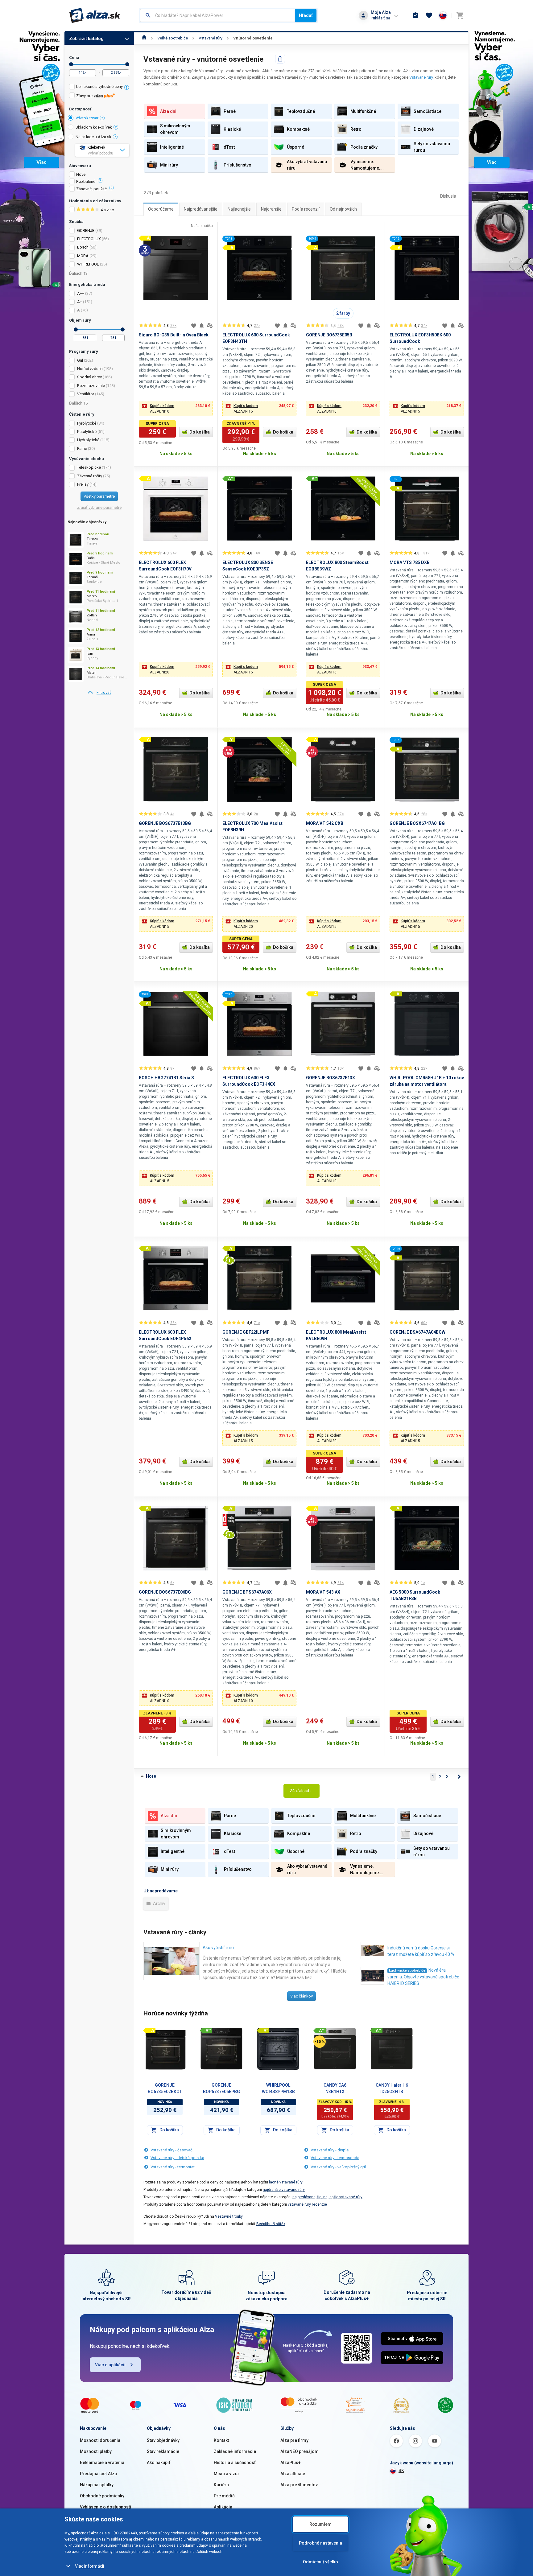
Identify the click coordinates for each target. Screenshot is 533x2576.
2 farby (343, 313)
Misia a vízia (226, 2474)
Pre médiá (224, 2496)
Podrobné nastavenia (320, 2543)
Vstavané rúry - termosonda (335, 2158)
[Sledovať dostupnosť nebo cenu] (202, 326)
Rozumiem (320, 2524)
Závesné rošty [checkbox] (90, 476)
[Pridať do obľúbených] (194, 326)
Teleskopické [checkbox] (89, 467)
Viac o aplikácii (110, 2365)
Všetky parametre (99, 496)
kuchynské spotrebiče (407, 1971)
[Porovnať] (210, 326)
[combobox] (218, 15)
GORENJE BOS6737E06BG (165, 1592)
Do (127, 64)
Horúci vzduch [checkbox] (90, 369)
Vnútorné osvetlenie (253, 38)
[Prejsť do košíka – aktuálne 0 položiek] (460, 15)
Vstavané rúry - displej (330, 2150)
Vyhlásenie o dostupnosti (105, 2507)
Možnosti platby (96, 2451)
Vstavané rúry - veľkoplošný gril (338, 2167)
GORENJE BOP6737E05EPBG (221, 2088)
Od (71, 64)
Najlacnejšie (239, 209)
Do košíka (200, 432)
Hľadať (306, 15)
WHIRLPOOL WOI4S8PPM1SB (278, 2088)
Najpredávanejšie (201, 209)
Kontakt (221, 2440)
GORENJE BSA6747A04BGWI (418, 1332)
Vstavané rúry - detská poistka (177, 2158)
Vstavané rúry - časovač (171, 2150)
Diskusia (448, 196)
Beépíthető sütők (271, 2224)
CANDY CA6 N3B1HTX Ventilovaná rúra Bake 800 (335, 2089)
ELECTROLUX (89, 239)
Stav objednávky (163, 2440)
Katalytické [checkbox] (87, 432)
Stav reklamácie (163, 2451)
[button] (176, 409)
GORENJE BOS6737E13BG (165, 823)
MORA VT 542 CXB (325, 823)
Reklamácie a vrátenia (102, 2463)
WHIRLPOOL (88, 264)
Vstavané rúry (211, 38)
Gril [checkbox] (80, 360)
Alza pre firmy (294, 2440)
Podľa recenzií (306, 209)
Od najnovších (343, 209)
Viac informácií (89, 2566)
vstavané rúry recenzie (307, 2204)
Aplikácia (223, 2507)
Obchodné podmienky (102, 2496)
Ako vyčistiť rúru (218, 1948)
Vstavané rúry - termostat (173, 2167)
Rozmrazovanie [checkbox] (91, 386)
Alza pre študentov (299, 2485)
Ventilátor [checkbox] (86, 394)
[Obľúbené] (429, 15)
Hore (151, 1776)
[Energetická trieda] (149, 2030)
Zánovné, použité (91, 189)
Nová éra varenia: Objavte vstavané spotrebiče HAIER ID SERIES (423, 1977)
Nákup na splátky (97, 2485)
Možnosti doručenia (100, 2440)
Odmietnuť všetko (320, 2562)
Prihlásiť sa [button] (380, 18)
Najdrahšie (271, 209)
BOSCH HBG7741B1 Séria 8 (166, 1078)
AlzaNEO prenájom (300, 2451)
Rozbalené (86, 182)
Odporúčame (161, 209)
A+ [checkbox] (80, 302)
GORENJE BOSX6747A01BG (417, 823)
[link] (99, 693)
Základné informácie (235, 2451)
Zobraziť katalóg (86, 39)
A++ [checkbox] (81, 293)
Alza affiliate (293, 2474)
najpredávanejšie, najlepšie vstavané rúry (327, 2197)
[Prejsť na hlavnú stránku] (95, 15)
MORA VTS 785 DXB (410, 562)
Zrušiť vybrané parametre (99, 507)
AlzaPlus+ (291, 2463)
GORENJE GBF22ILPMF (246, 1332)
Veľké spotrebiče (173, 38)
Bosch (83, 247)
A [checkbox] (79, 310)
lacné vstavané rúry (286, 2182)
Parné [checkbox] (82, 449)
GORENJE (86, 230)
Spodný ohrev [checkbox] (89, 377)
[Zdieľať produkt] (280, 59)
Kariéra (221, 2485)
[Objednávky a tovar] (415, 15)
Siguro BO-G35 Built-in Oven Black (174, 335)
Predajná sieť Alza (98, 2474)
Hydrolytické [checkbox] (88, 440)
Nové (81, 175)
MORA (83, 256)
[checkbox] (99, 87)
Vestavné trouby (229, 2216)
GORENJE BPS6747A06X (247, 1592)
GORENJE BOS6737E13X (331, 1078)
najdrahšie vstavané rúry (284, 2190)
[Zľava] (320, 2042)
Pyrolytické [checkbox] (87, 423)
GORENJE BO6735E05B (329, 335)
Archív (159, 1903)
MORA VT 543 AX (323, 1592)
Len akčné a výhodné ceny (99, 86)
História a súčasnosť (235, 2463)
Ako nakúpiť (159, 2463)
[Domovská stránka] (144, 38)
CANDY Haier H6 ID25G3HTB (392, 2088)
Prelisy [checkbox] (83, 484)
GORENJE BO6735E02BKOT (165, 2088)
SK (401, 2471)
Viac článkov (302, 1996)
